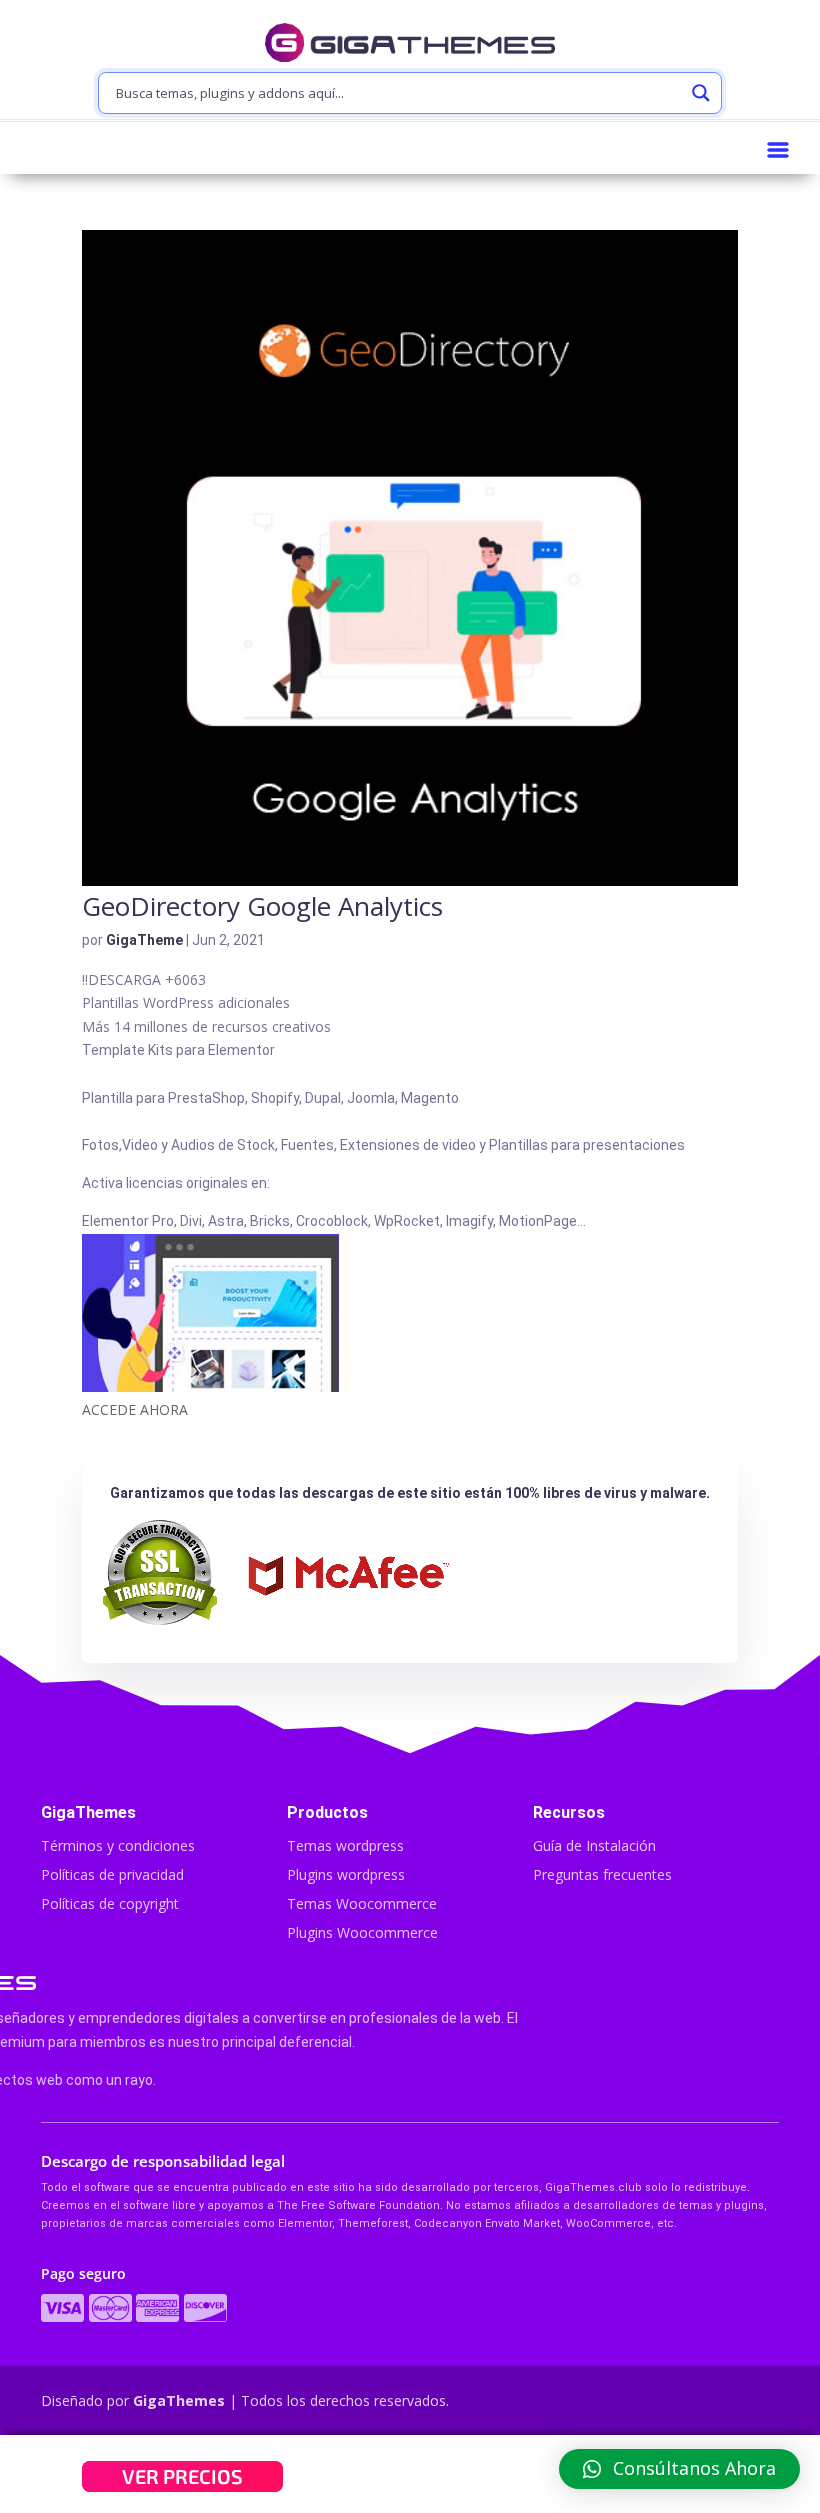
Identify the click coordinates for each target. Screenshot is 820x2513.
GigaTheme (144, 940)
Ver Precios (182, 2476)
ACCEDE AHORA (135, 1409)
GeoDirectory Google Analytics (262, 906)
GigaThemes (179, 2400)
